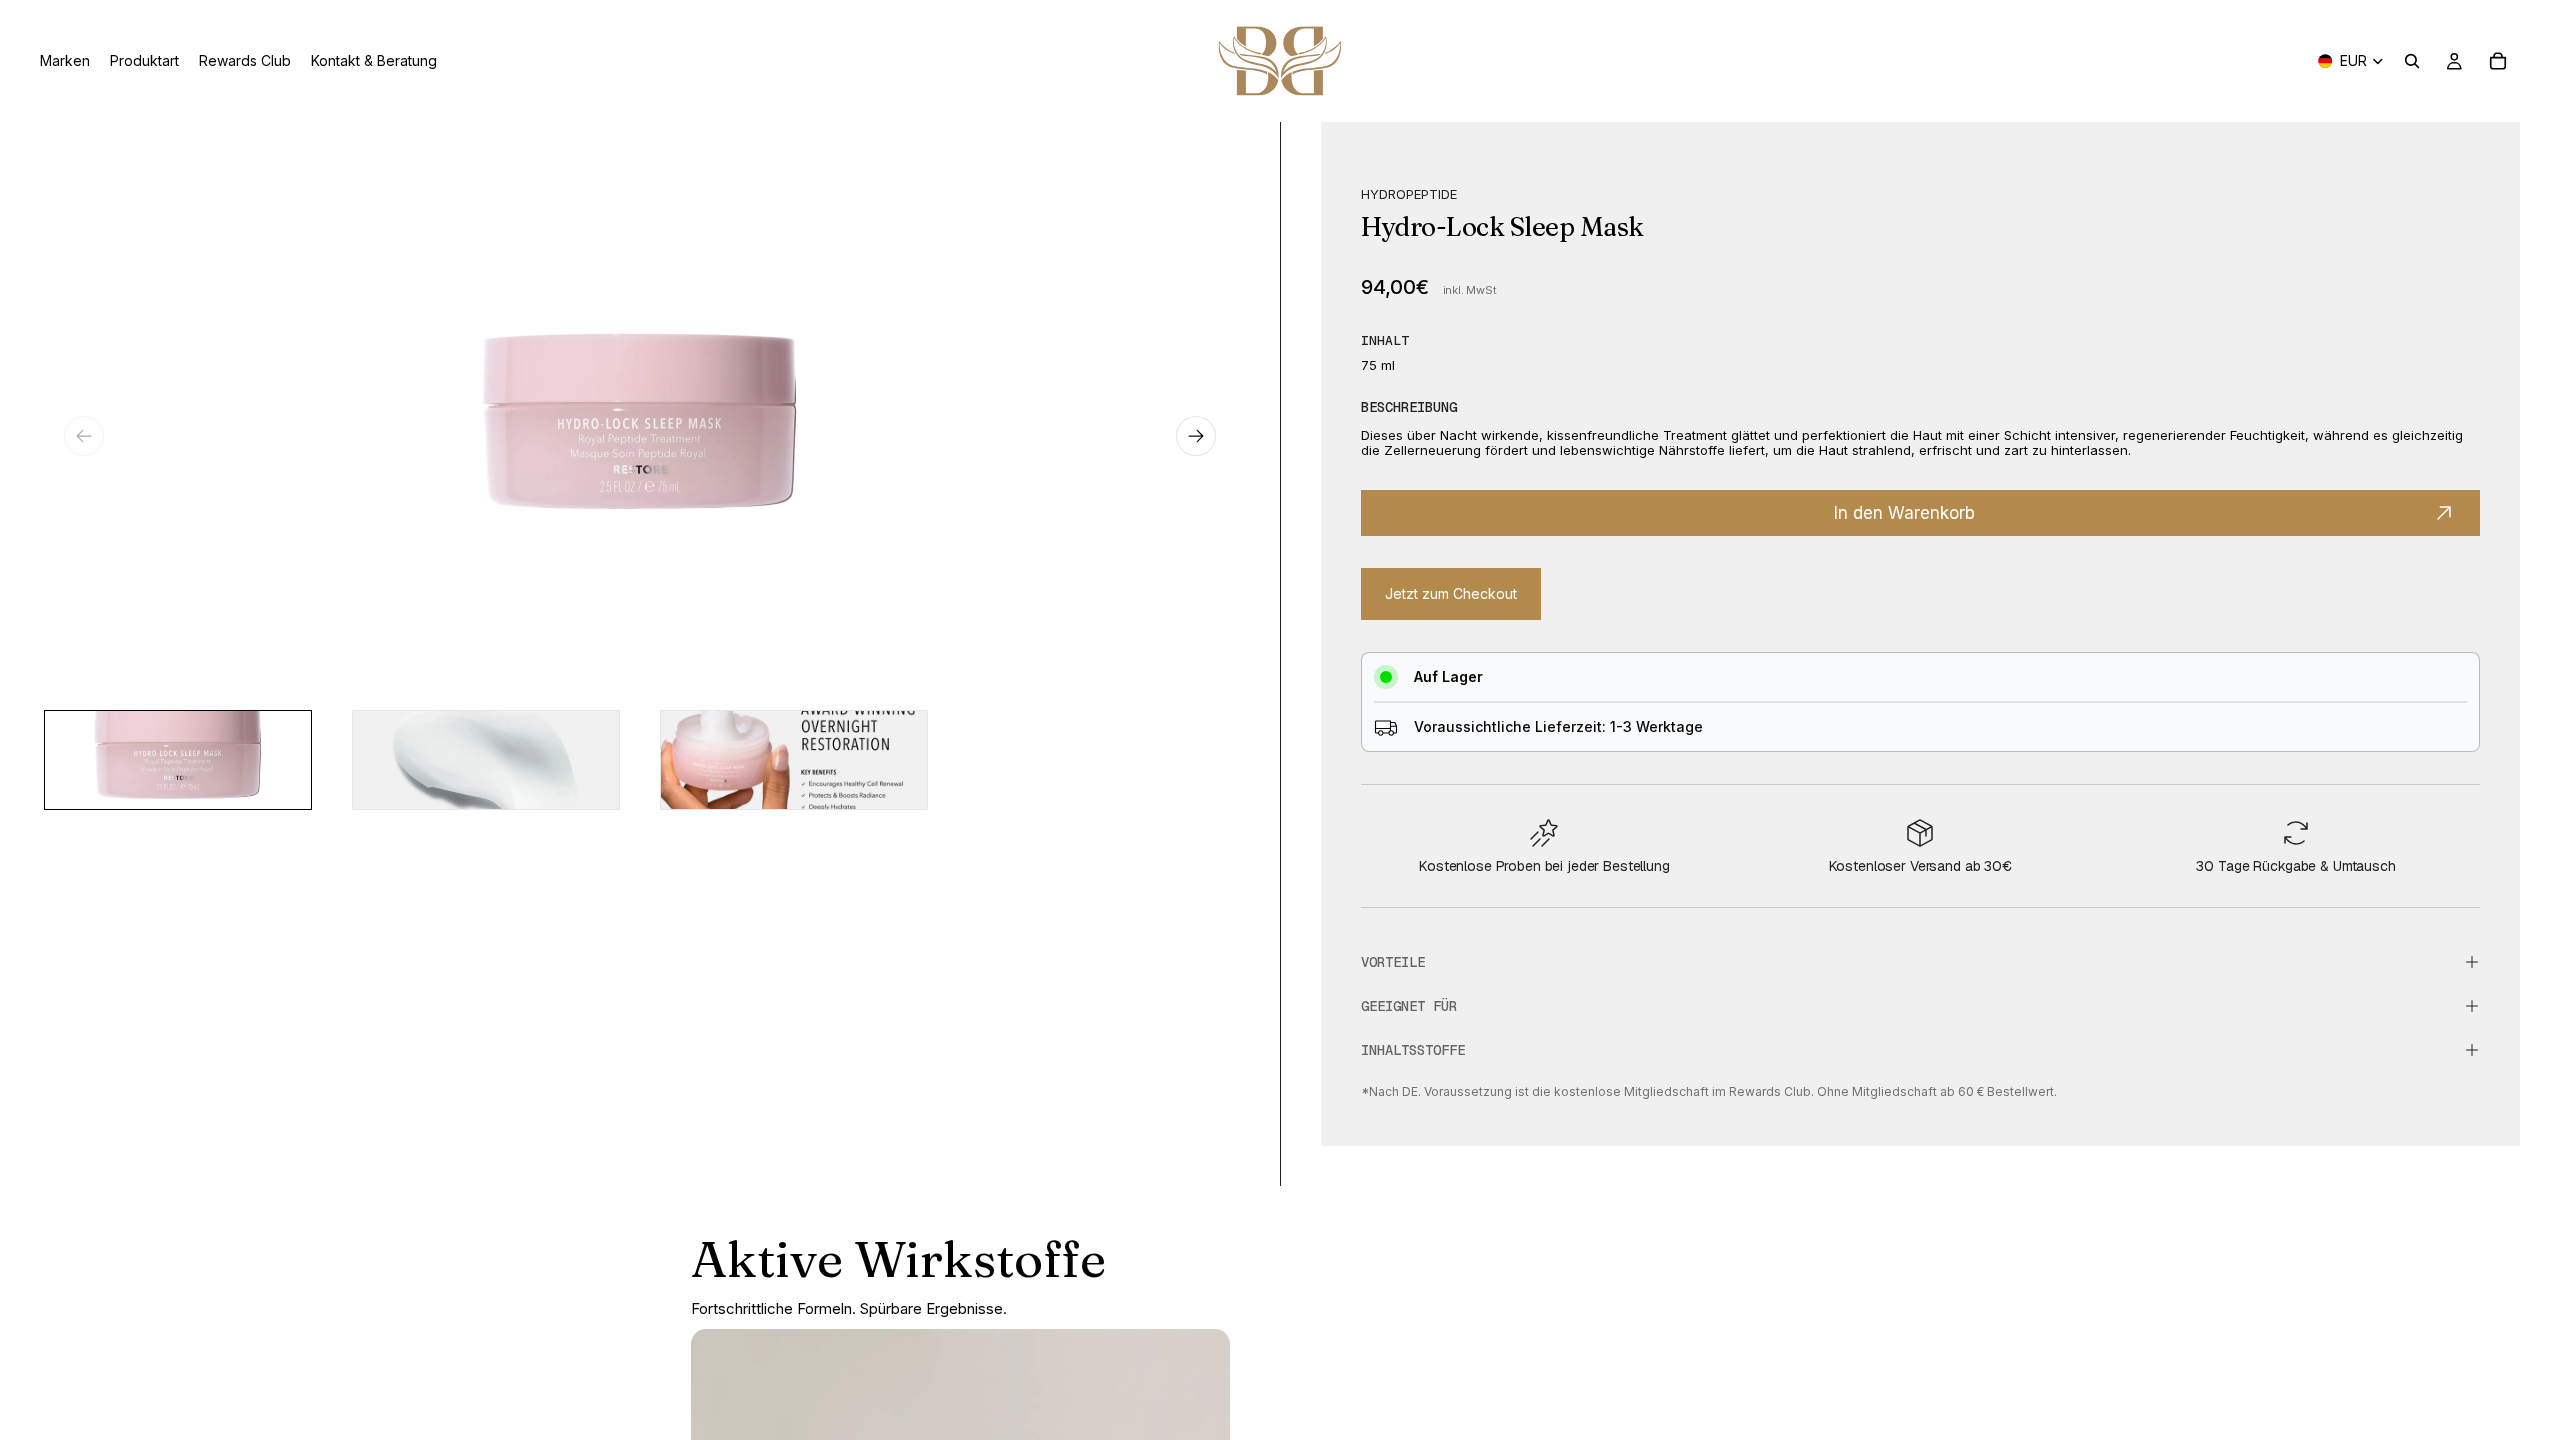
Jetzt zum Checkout (1451, 593)
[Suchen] (2412, 61)
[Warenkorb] (2498, 61)
